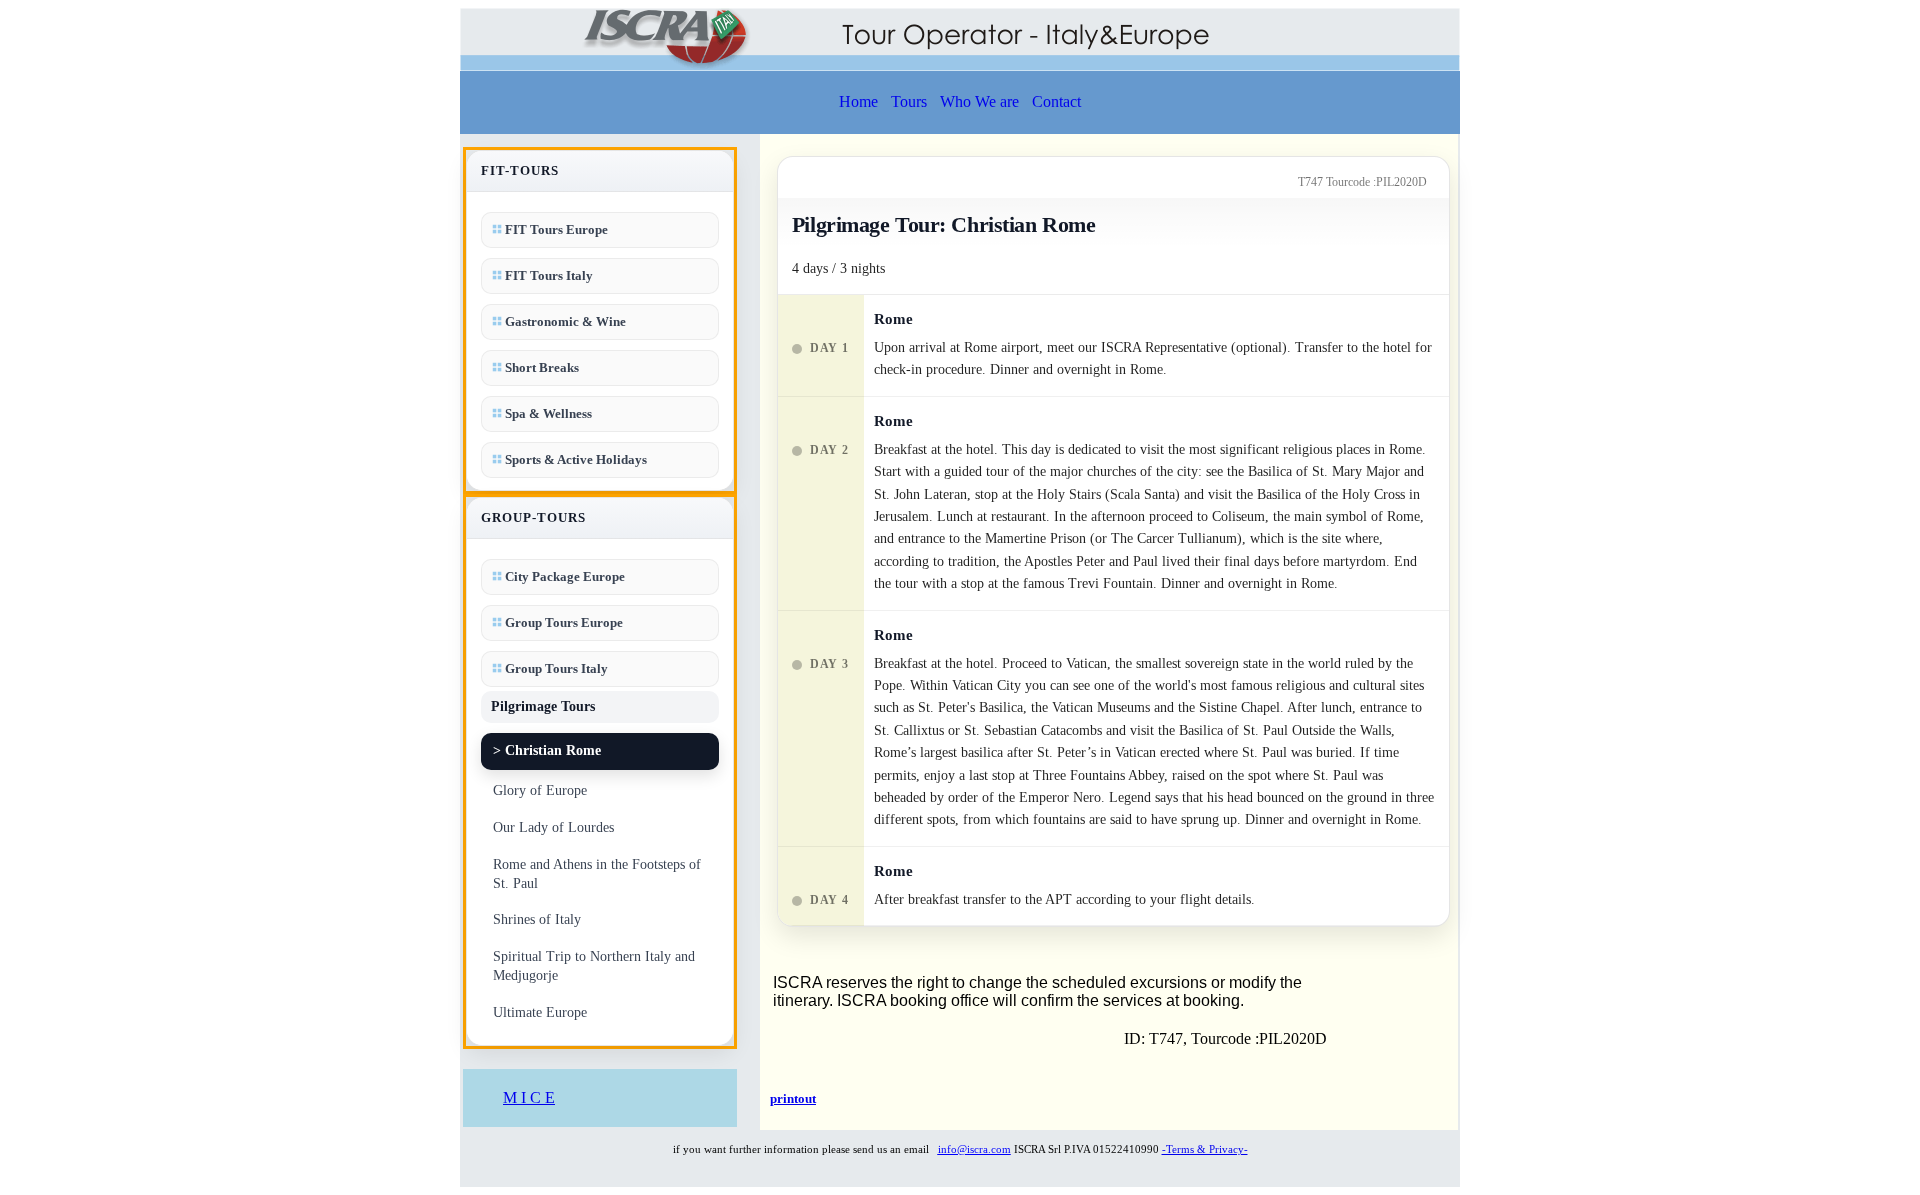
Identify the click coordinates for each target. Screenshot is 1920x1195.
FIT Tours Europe (555, 229)
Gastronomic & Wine (564, 321)
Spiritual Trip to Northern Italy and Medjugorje (594, 966)
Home (858, 101)
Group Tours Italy (555, 668)
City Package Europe (563, 576)
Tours (909, 101)
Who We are (979, 101)
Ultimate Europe (540, 1012)
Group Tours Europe (562, 622)
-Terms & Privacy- (1205, 1149)
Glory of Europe (540, 790)
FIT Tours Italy (547, 275)
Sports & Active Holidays (574, 459)
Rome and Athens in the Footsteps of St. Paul (597, 874)
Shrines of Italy (537, 919)
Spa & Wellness (547, 413)
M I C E (529, 1097)
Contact (1056, 101)
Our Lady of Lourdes (553, 827)
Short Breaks (540, 367)
